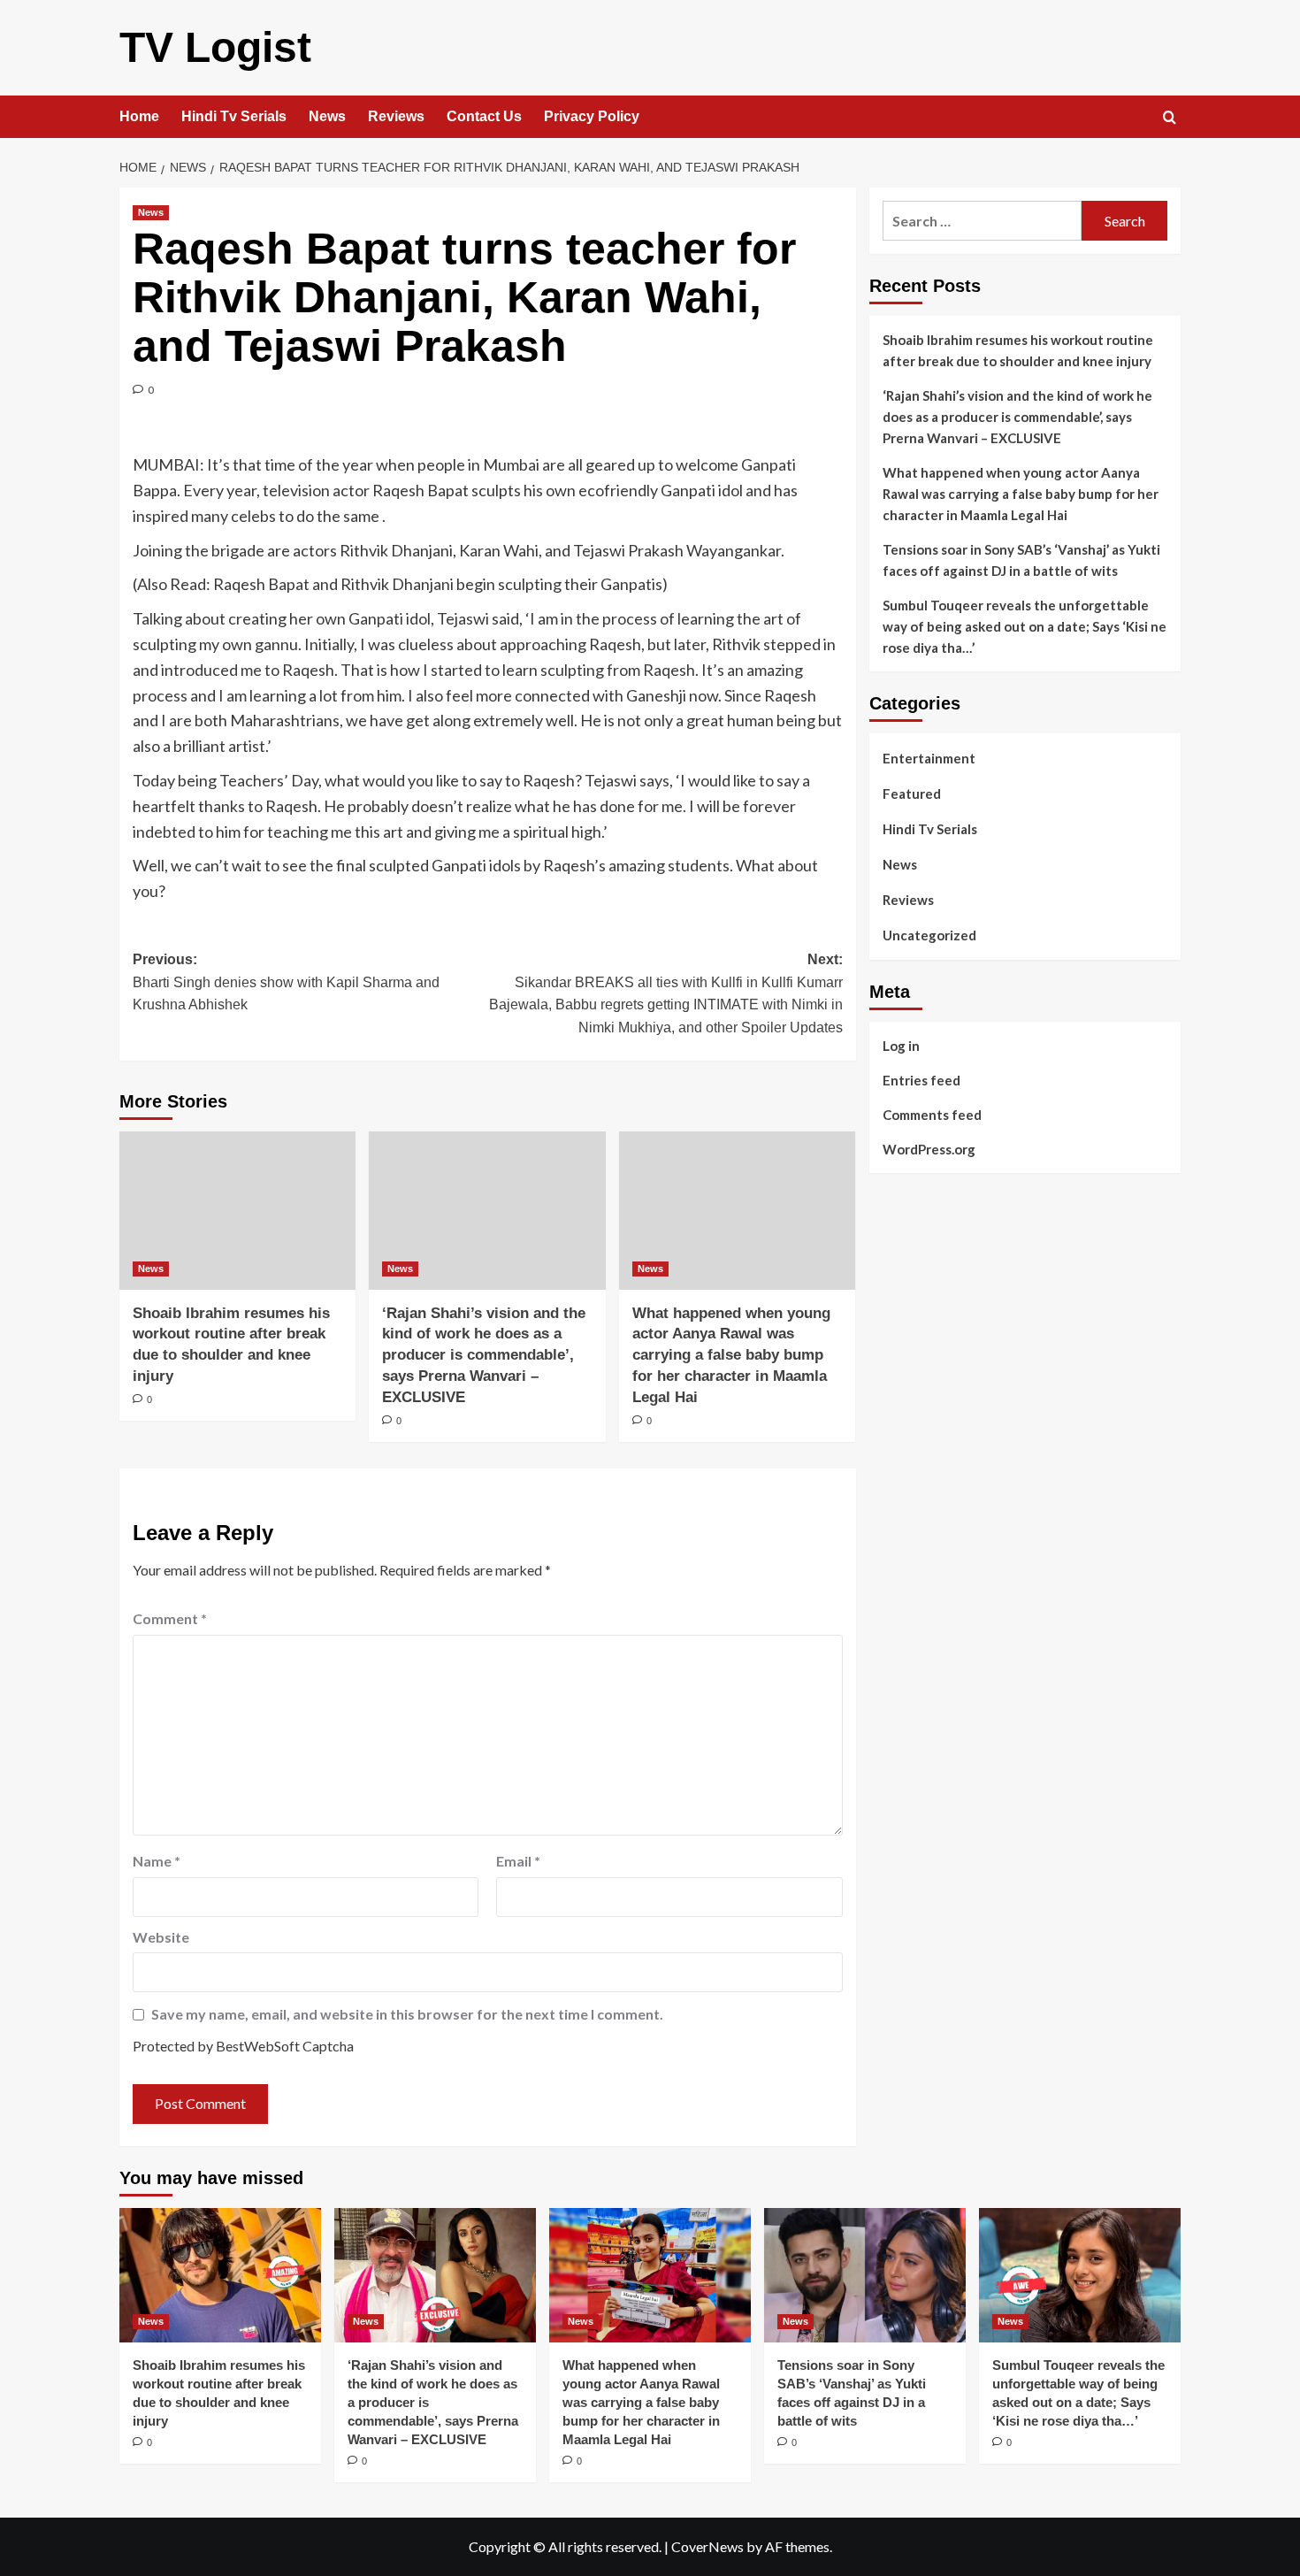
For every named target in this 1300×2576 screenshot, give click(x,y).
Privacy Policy (592, 116)
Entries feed (921, 1079)
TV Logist (215, 47)
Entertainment (929, 758)
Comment (170, 1618)
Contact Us (484, 116)
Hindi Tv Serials (234, 116)
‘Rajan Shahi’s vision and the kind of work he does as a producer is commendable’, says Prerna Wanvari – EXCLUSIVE (484, 1355)
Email (518, 1861)
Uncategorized (929, 935)
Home (139, 116)
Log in (901, 1045)
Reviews (396, 116)
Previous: (286, 982)
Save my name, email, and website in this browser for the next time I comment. (407, 2014)
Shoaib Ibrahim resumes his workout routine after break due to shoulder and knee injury (1018, 350)
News (327, 116)
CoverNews (707, 2546)
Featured (912, 793)
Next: (665, 993)
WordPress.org (929, 1148)
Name (157, 1861)
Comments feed (932, 1114)
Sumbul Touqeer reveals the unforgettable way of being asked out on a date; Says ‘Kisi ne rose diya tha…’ (1025, 626)
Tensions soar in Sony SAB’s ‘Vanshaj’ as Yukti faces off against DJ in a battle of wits (1021, 560)
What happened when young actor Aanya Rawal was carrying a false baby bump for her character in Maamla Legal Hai (731, 1355)
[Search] (1170, 118)
